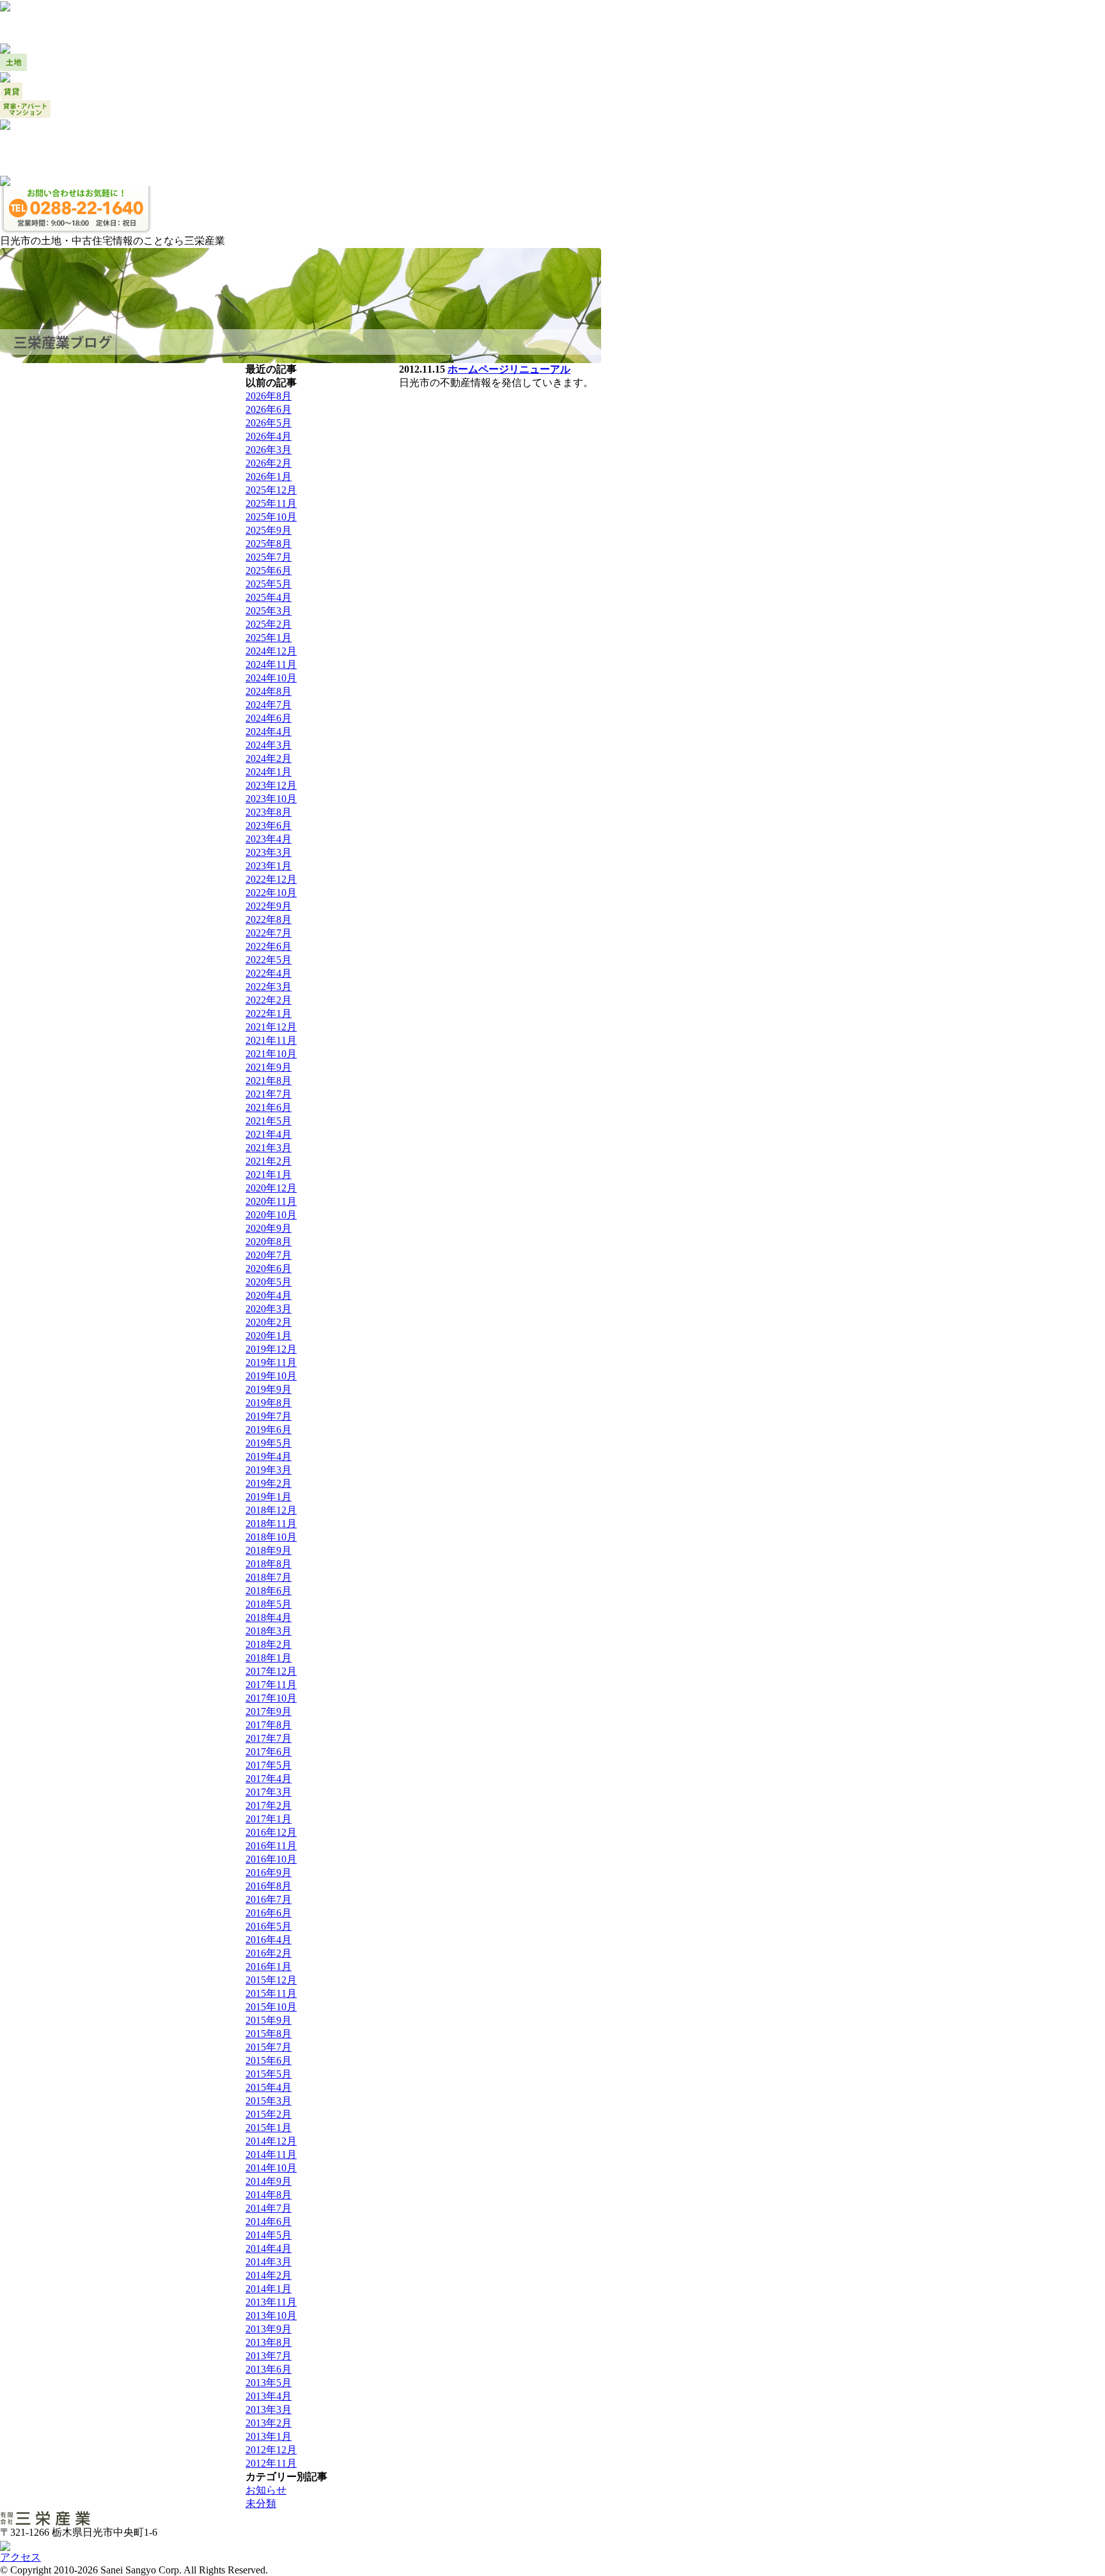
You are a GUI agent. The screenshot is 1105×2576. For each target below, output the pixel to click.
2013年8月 (269, 2342)
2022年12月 (271, 879)
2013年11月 (271, 2302)
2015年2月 (269, 2114)
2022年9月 (269, 906)
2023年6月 (269, 826)
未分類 (261, 2503)
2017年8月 (269, 1725)
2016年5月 (269, 1926)
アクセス (20, 2557)
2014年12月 (271, 2141)
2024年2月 (269, 758)
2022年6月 (269, 946)
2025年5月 (269, 584)
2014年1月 (269, 2289)
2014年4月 (269, 2248)
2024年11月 (271, 664)
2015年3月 (269, 2101)
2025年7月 (269, 557)
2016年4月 (269, 1940)
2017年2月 (269, 1805)
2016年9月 (269, 1873)
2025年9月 (269, 530)
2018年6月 (269, 1591)
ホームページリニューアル (509, 369)
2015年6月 (269, 2060)
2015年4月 (269, 2087)
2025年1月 (269, 638)
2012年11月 (271, 2463)
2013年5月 (269, 2383)
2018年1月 (269, 1658)
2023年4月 (269, 839)
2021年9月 (269, 1067)
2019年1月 (269, 1497)
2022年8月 (269, 919)
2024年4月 (269, 732)
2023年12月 (271, 785)
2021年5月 (269, 1121)
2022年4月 (269, 973)
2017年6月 (269, 1752)
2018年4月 (269, 1618)
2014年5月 (269, 2235)
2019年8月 (269, 1403)
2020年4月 (269, 1295)
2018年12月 (271, 1510)
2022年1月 (269, 1013)
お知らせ (266, 2490)
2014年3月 (269, 2262)
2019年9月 (269, 1389)
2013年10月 (271, 2316)
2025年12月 (271, 490)
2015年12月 (271, 1980)
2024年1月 (269, 772)
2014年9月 (269, 2181)
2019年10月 (271, 1376)
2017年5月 (269, 1765)
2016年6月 (269, 1913)
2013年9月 (269, 2329)
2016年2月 (269, 1953)
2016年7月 (269, 1899)
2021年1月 (269, 1175)
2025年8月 (269, 544)
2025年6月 (269, 570)
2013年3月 (269, 2409)
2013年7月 (269, 2356)
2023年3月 (269, 852)
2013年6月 (269, 2369)
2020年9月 (269, 1228)
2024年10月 (271, 678)
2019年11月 (271, 1362)
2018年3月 (269, 1631)
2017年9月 (269, 1711)
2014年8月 (269, 2195)
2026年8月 (269, 396)
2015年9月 (269, 2020)
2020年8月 (269, 1242)
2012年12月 (271, 2450)
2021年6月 (269, 1107)
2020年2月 (269, 1322)
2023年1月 (269, 866)
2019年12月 (271, 1349)
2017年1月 (269, 1819)
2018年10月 (271, 1537)
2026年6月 (269, 409)
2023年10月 (271, 799)
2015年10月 (271, 2007)
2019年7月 (269, 1416)
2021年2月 (269, 1161)
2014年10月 (271, 2168)
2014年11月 (271, 2154)
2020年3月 (269, 1309)
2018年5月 (269, 1604)
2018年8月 (269, 1564)
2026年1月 (269, 477)
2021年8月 (269, 1081)
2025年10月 (271, 517)
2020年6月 (269, 1269)
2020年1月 (269, 1336)
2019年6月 (269, 1430)
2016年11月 (271, 1846)
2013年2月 (269, 2423)
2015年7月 (269, 2047)
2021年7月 (269, 1094)
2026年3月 (269, 450)
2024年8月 (269, 691)
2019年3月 (269, 1470)
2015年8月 (269, 2034)
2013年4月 (269, 2396)
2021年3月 (269, 1148)
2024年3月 (269, 745)
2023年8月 (269, 812)
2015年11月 (271, 1993)
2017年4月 (269, 1779)
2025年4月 (269, 597)
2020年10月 (271, 1215)
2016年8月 (269, 1886)
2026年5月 (269, 423)
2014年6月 (269, 2222)
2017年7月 (269, 1738)
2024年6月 (269, 718)
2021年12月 (271, 1027)
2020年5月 (269, 1282)
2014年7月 (269, 2208)
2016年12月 (271, 1832)
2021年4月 (269, 1134)
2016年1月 (269, 1967)
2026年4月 (269, 436)
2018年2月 (269, 1644)
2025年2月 (269, 624)
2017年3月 (269, 1792)
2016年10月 (271, 1859)
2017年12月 (271, 1671)
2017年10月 (271, 1698)
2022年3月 (269, 987)
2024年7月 (269, 705)
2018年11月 (271, 1524)
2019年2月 (269, 1483)
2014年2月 (269, 2275)
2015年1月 (269, 2128)
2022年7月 (269, 933)
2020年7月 (269, 1255)
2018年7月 (269, 1577)
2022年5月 (269, 960)
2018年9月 (269, 1550)
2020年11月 (271, 1201)
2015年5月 (269, 2074)
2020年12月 (271, 1188)
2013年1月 (269, 2436)
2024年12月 (271, 651)
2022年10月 (271, 893)
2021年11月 (271, 1040)
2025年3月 (269, 611)
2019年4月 (269, 1456)
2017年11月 (271, 1685)
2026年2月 (269, 463)
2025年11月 (271, 503)
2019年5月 (269, 1443)
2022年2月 (269, 1000)
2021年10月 (271, 1054)
